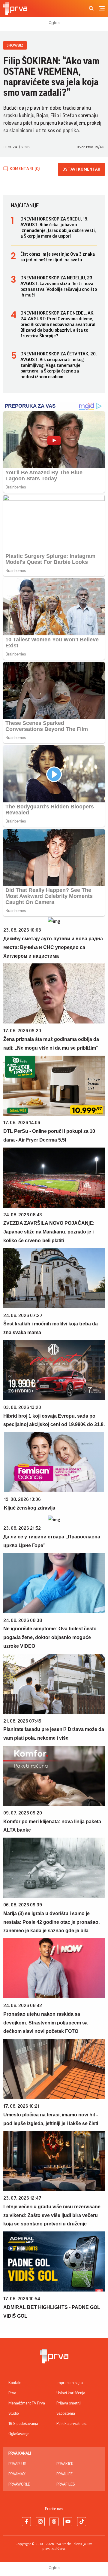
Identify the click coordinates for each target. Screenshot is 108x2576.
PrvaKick (65, 2464)
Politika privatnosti (72, 2424)
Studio (14, 2413)
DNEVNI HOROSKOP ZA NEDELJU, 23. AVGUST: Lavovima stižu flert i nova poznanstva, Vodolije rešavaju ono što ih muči (59, 286)
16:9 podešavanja (23, 2424)
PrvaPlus (17, 2464)
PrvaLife (64, 2474)
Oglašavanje (19, 2434)
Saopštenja (66, 2413)
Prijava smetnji (69, 2403)
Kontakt (15, 2383)
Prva (12, 2393)
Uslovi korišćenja (71, 2393)
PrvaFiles (66, 2484)
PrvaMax (17, 2474)
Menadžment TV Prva (27, 2403)
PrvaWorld (19, 2484)
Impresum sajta (70, 2383)
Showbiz (15, 45)
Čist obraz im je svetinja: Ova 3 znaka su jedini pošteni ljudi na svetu (58, 257)
